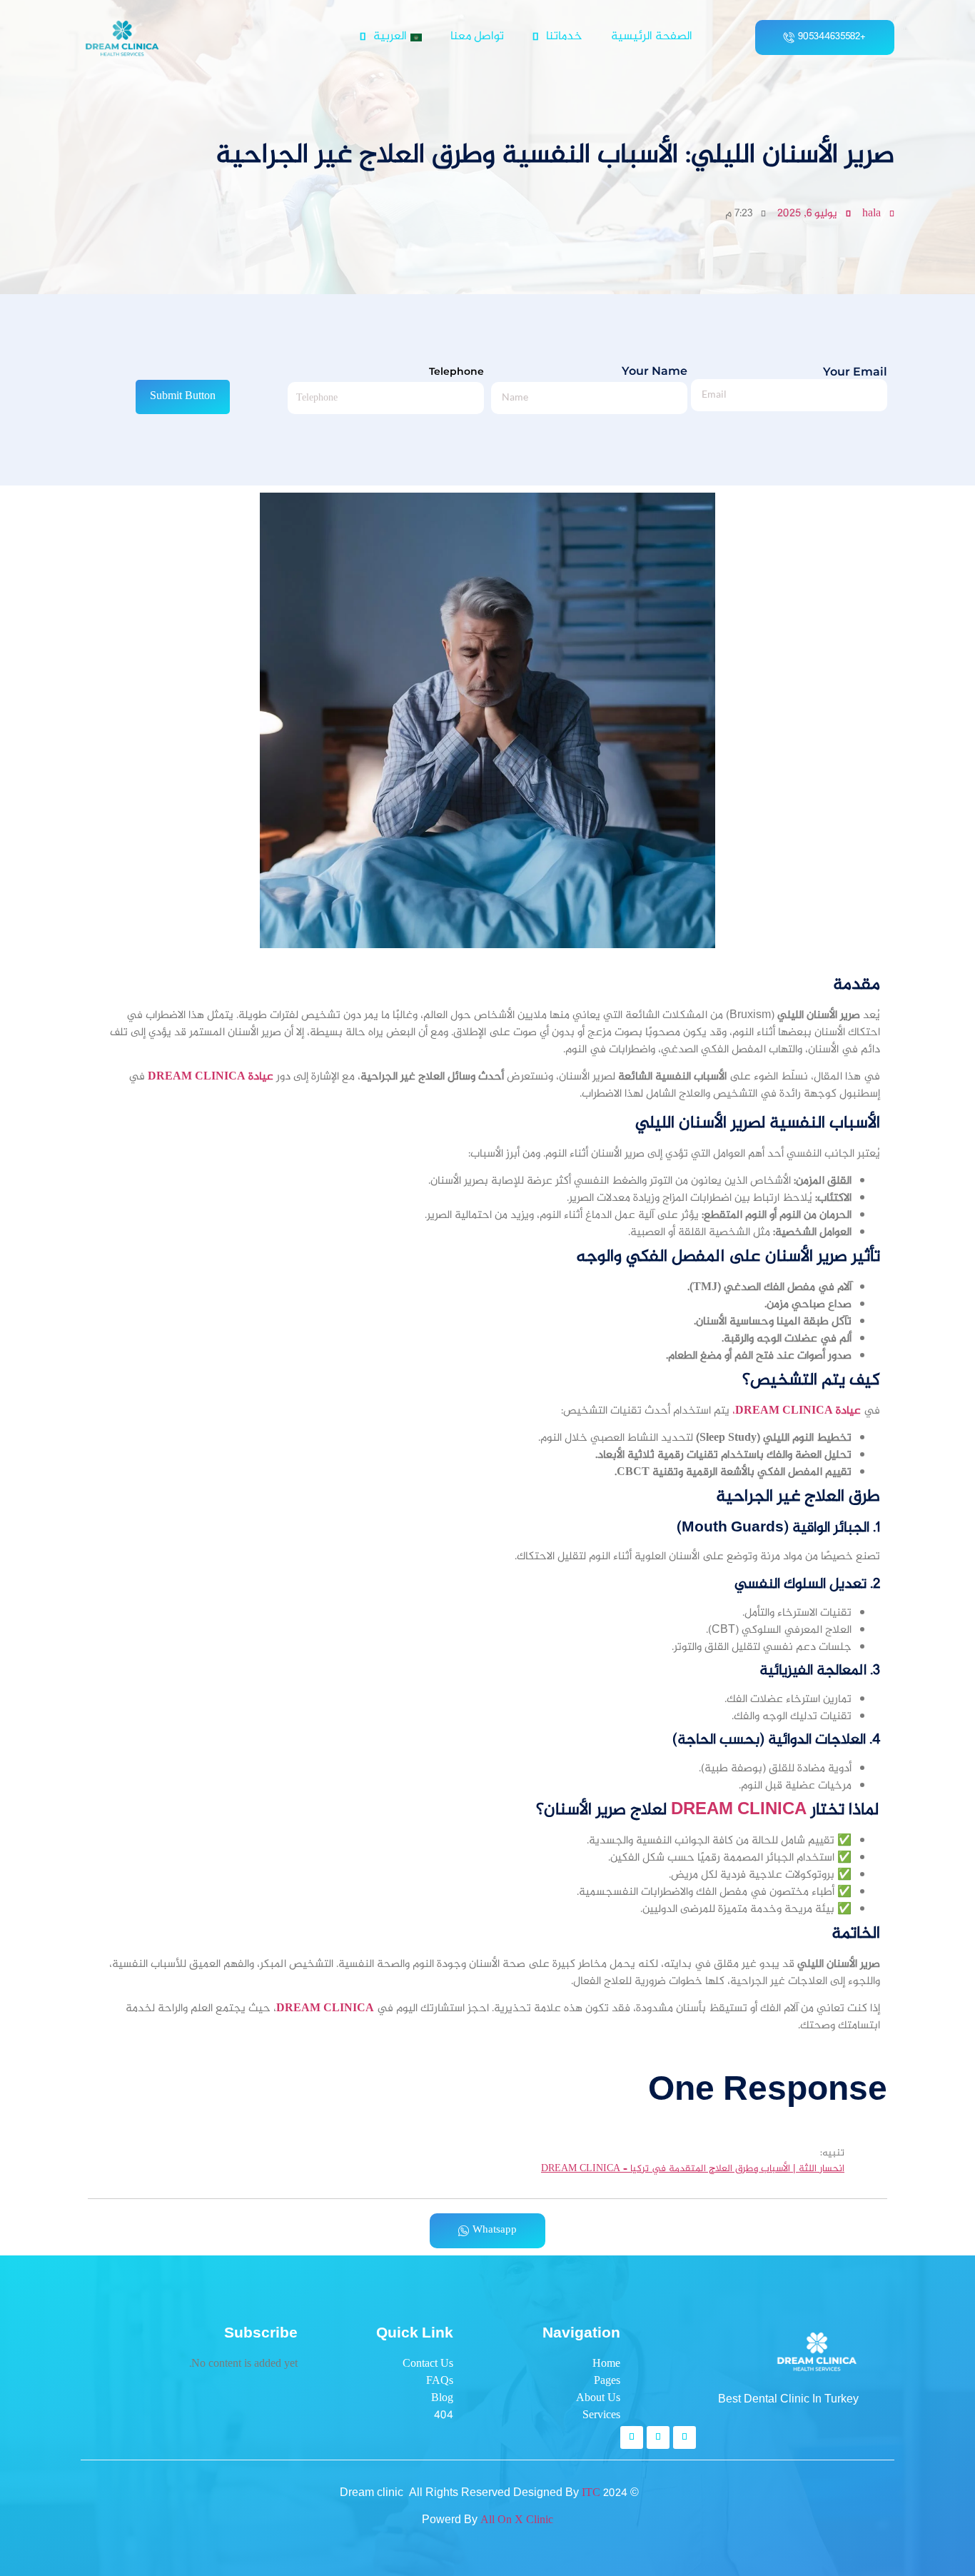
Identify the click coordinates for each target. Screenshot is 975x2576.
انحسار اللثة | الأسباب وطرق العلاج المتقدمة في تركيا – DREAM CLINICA (693, 2170)
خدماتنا (564, 37)
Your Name (655, 372)
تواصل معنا (477, 37)
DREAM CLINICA (739, 1810)
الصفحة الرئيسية (652, 37)
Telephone (456, 372)
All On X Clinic (517, 2521)
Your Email (855, 372)
